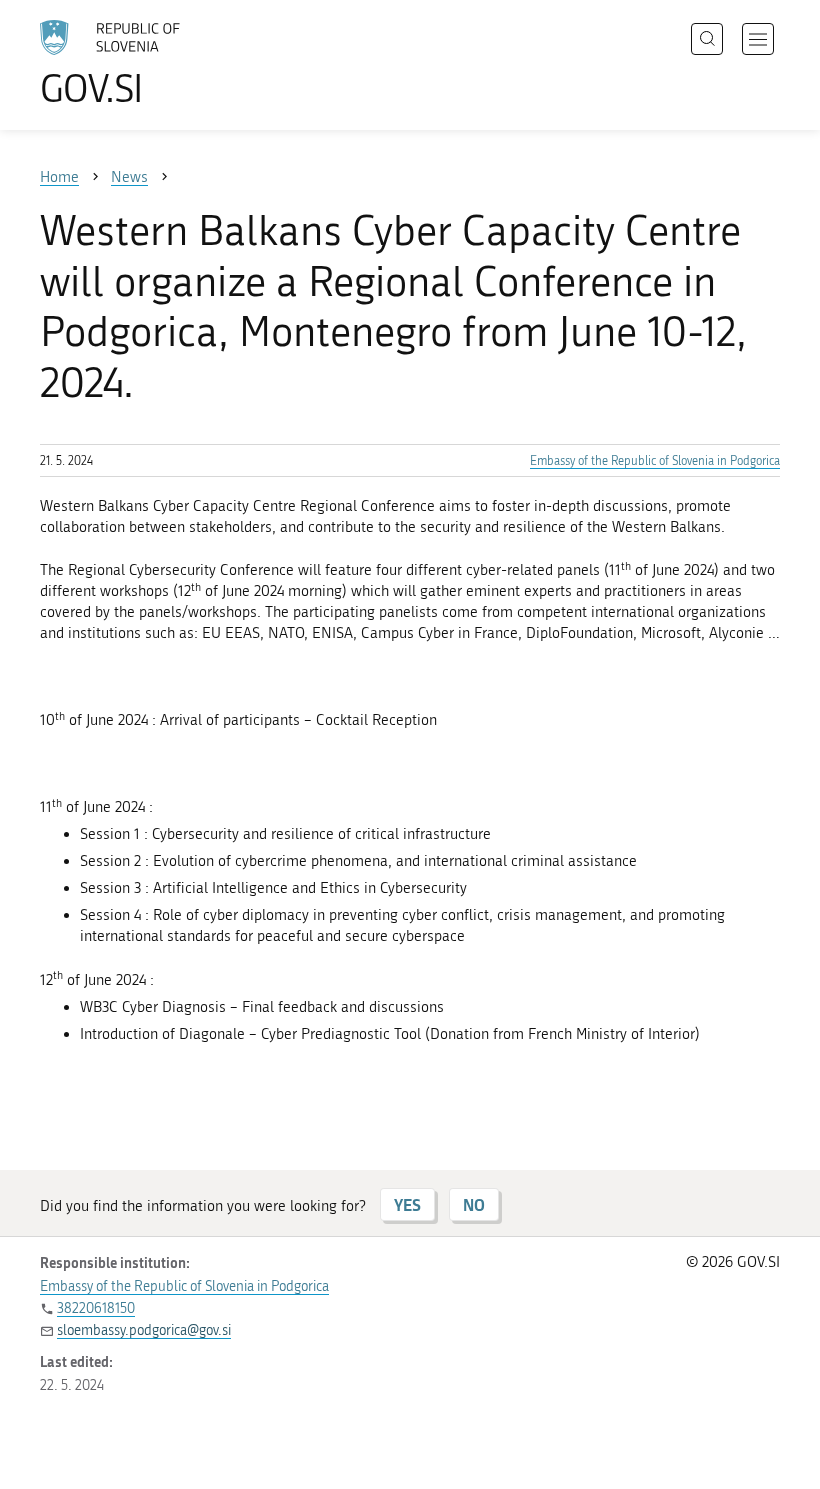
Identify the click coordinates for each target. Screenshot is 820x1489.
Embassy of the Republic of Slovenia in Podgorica (655, 461)
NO (474, 1204)
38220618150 (96, 1308)
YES (407, 1204)
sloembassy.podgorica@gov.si (144, 1330)
